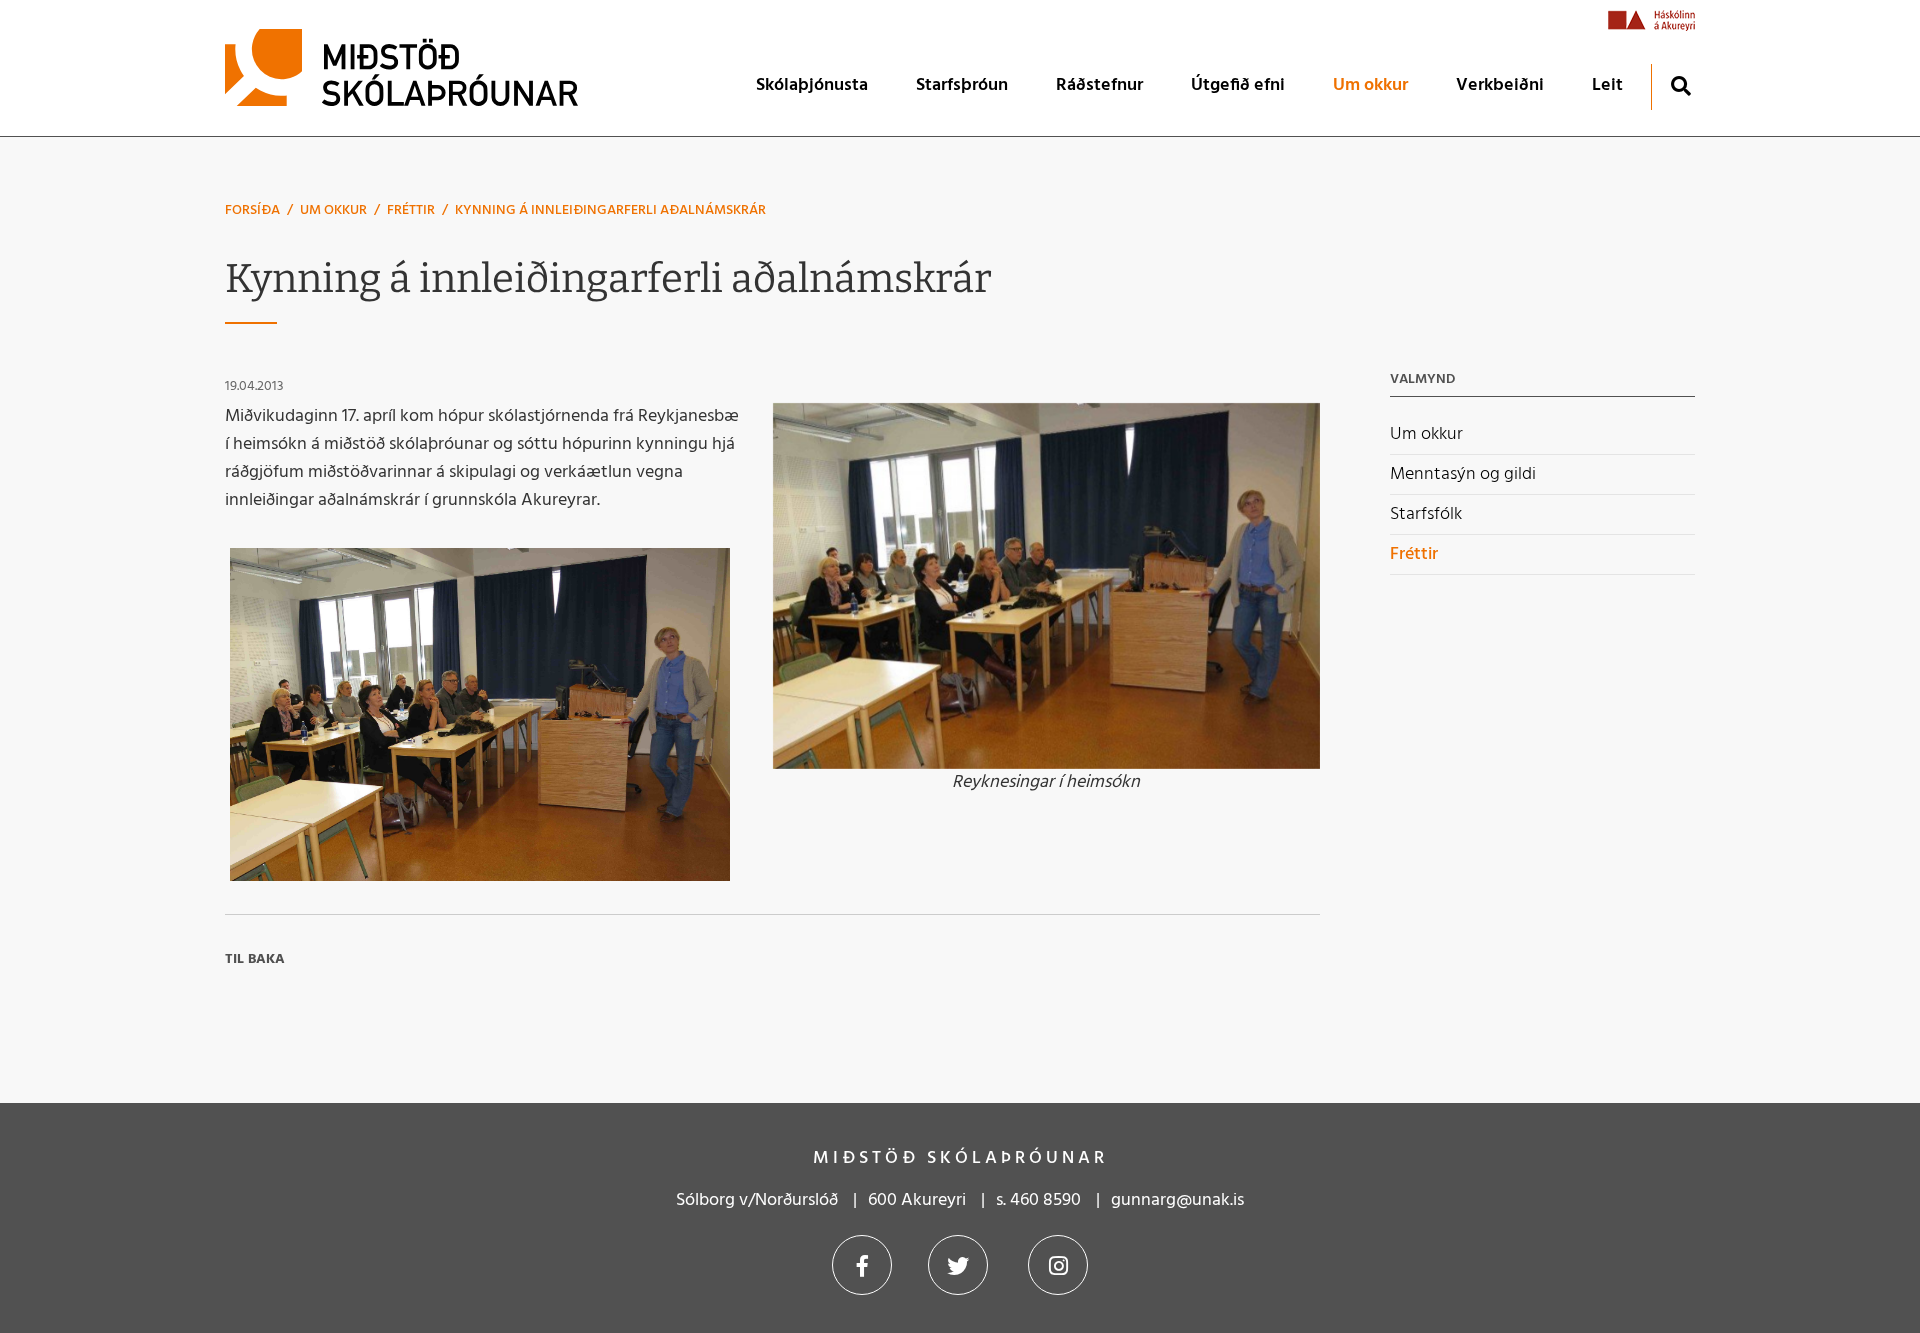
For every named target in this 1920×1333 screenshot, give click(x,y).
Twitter (958, 1265)
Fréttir (411, 210)
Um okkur (333, 210)
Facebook (862, 1265)
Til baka (255, 959)
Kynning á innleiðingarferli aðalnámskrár (610, 210)
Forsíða (252, 210)
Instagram (1058, 1265)
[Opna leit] (1680, 85)
